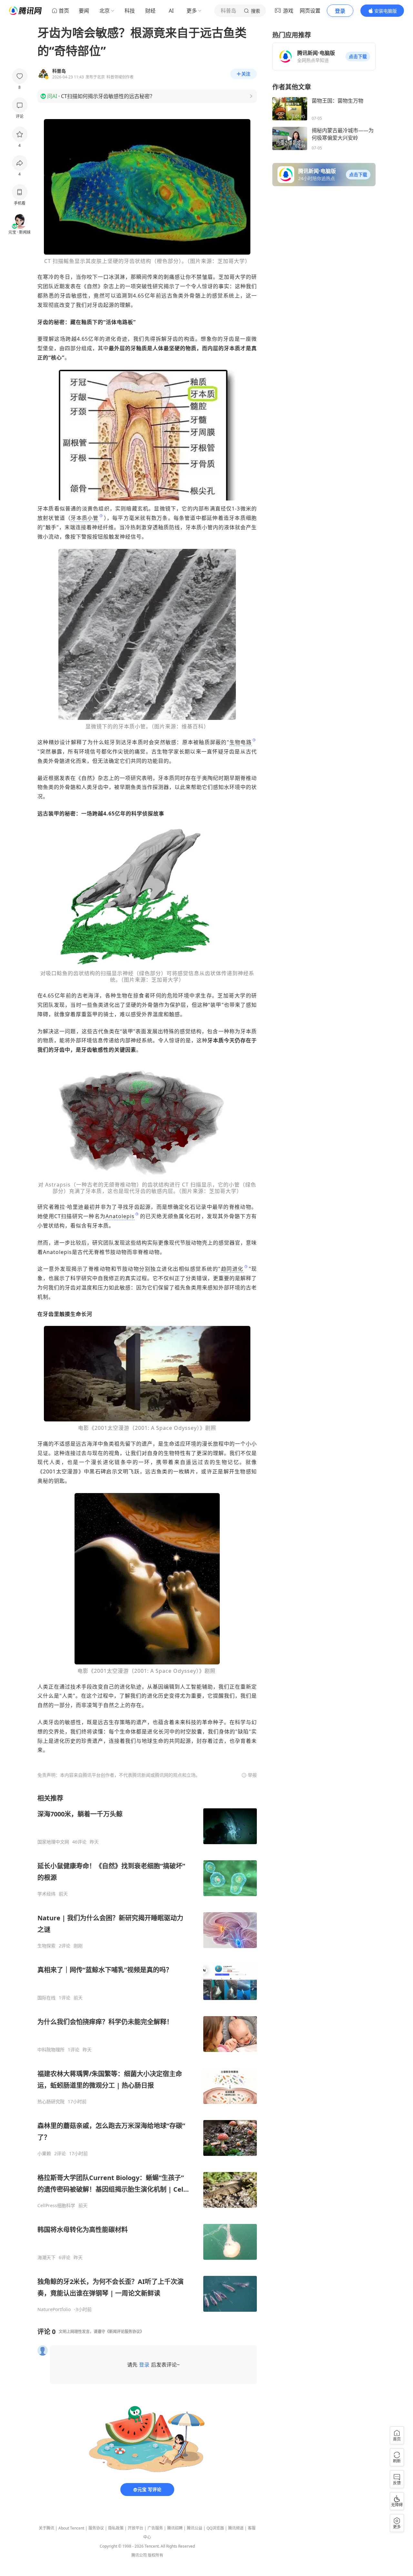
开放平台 (136, 2528)
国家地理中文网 (53, 1842)
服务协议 (96, 2528)
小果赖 (44, 2154)
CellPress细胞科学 (56, 2206)
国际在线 (46, 1998)
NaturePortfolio (54, 2309)
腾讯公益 (195, 2528)
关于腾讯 (46, 2528)
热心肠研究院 (51, 2102)
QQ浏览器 (215, 2528)
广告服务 (155, 2528)
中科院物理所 (51, 2050)
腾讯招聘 (175, 2528)
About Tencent (71, 2528)
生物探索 (46, 1946)
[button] (358, 56)
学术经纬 (46, 1894)
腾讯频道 (236, 2528)
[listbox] (147, 2053)
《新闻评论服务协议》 (125, 2332)
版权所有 (156, 2555)
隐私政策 (116, 2528)
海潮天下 (46, 2258)
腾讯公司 (139, 2555)
